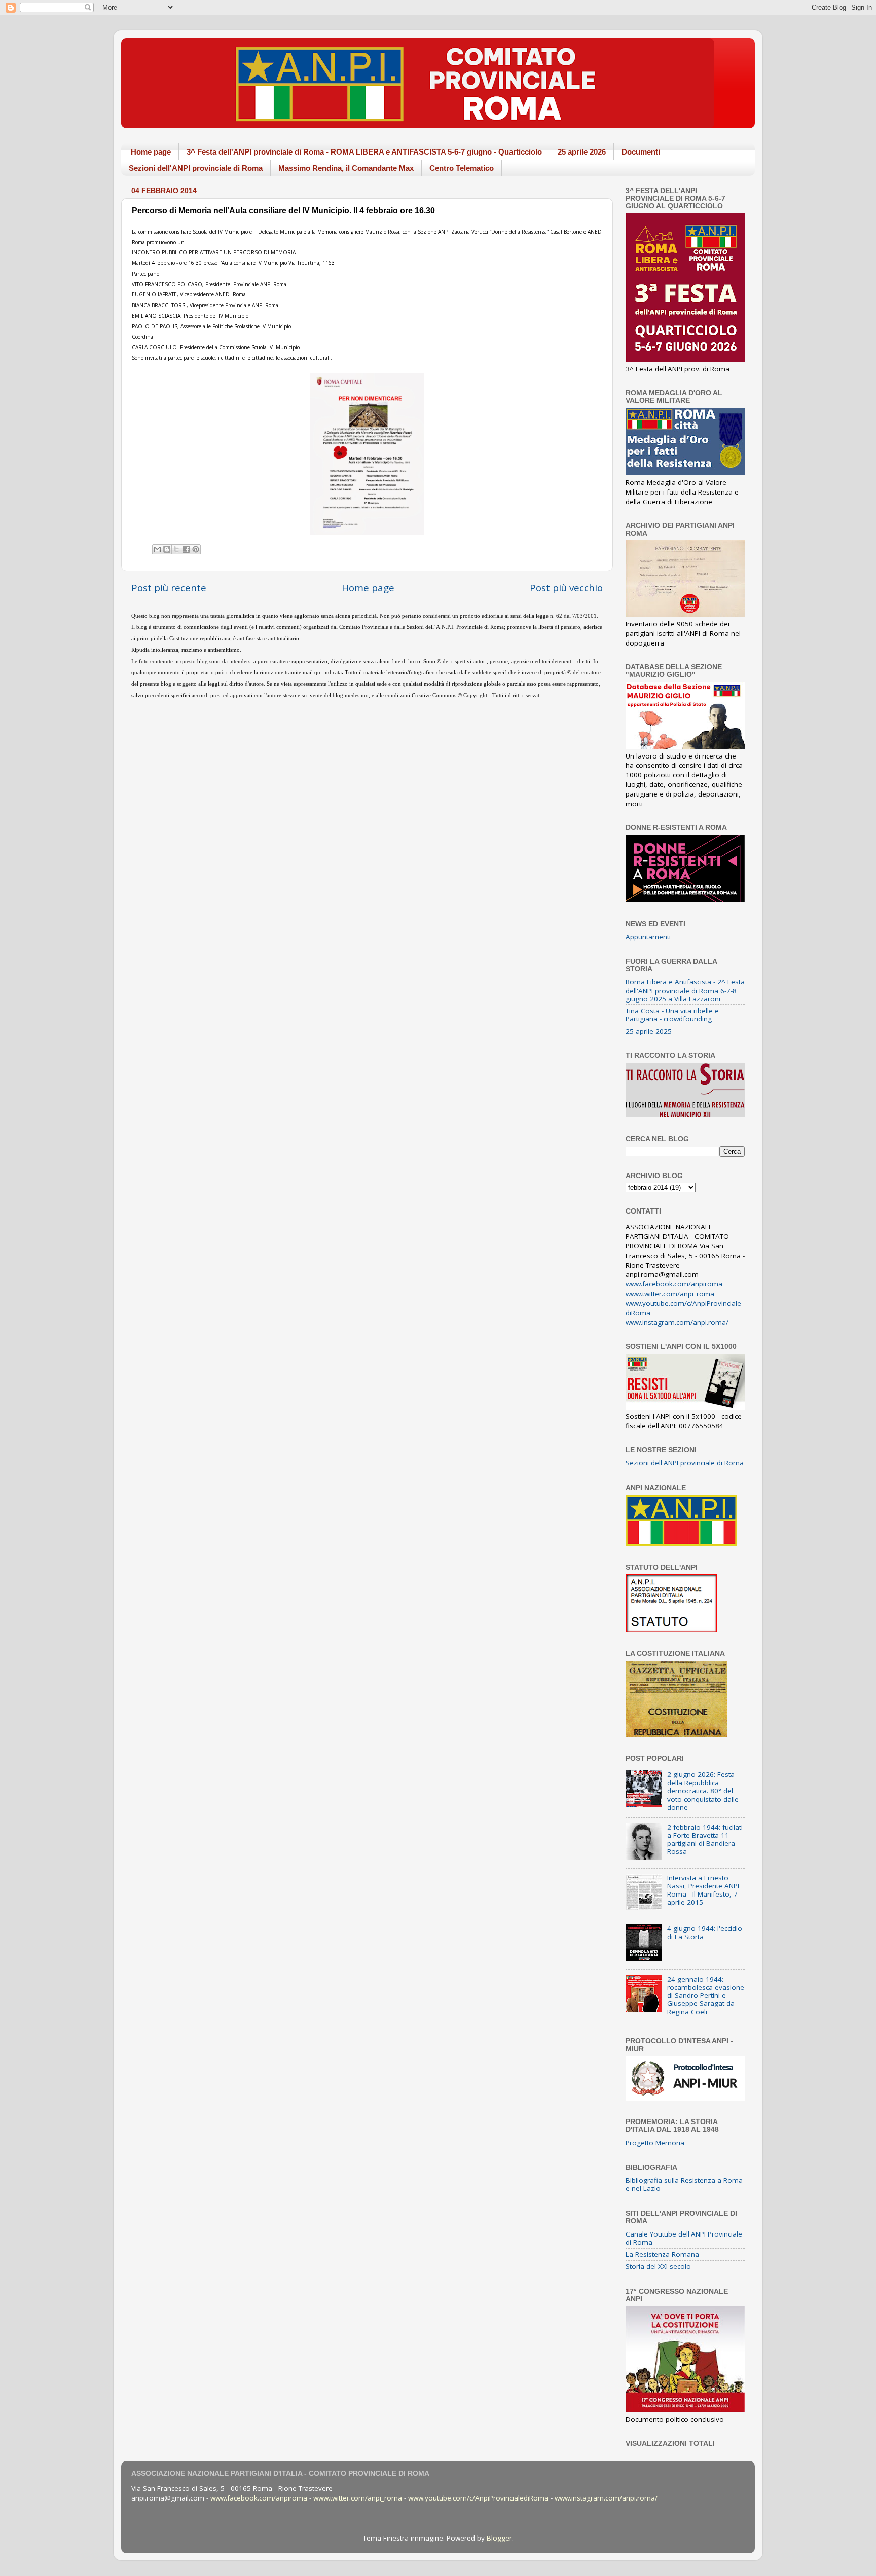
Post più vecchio (566, 588)
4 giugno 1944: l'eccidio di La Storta (705, 1933)
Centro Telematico (462, 168)
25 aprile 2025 (649, 1031)
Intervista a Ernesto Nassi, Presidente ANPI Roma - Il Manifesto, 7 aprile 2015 (703, 1890)
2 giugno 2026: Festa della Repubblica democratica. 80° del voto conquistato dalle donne (703, 1791)
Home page (151, 152)
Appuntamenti (648, 937)
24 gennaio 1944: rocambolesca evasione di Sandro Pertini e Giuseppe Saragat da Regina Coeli (706, 1996)
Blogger (499, 2538)
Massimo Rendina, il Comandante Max (346, 168)
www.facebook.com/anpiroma (674, 1284)
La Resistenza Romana (662, 2254)
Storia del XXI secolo (658, 2266)
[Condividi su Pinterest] (196, 549)
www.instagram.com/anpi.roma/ (677, 1322)
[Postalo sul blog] (167, 549)
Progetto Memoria (655, 2143)
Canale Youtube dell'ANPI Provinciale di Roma (684, 2238)
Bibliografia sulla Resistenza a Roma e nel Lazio (684, 2184)
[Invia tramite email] (157, 549)
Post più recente (169, 588)
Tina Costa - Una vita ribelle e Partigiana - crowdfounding (672, 1015)
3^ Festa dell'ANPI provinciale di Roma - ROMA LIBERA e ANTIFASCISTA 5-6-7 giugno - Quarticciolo (364, 152)
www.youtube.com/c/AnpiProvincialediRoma (478, 2498)
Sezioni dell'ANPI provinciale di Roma (196, 168)
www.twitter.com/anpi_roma (670, 1294)
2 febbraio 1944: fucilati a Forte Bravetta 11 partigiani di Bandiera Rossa (705, 1840)
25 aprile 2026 (582, 152)
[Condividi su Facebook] (186, 549)
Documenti (641, 152)
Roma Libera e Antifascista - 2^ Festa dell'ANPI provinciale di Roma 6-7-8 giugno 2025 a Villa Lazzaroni (685, 990)
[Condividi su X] (176, 549)
